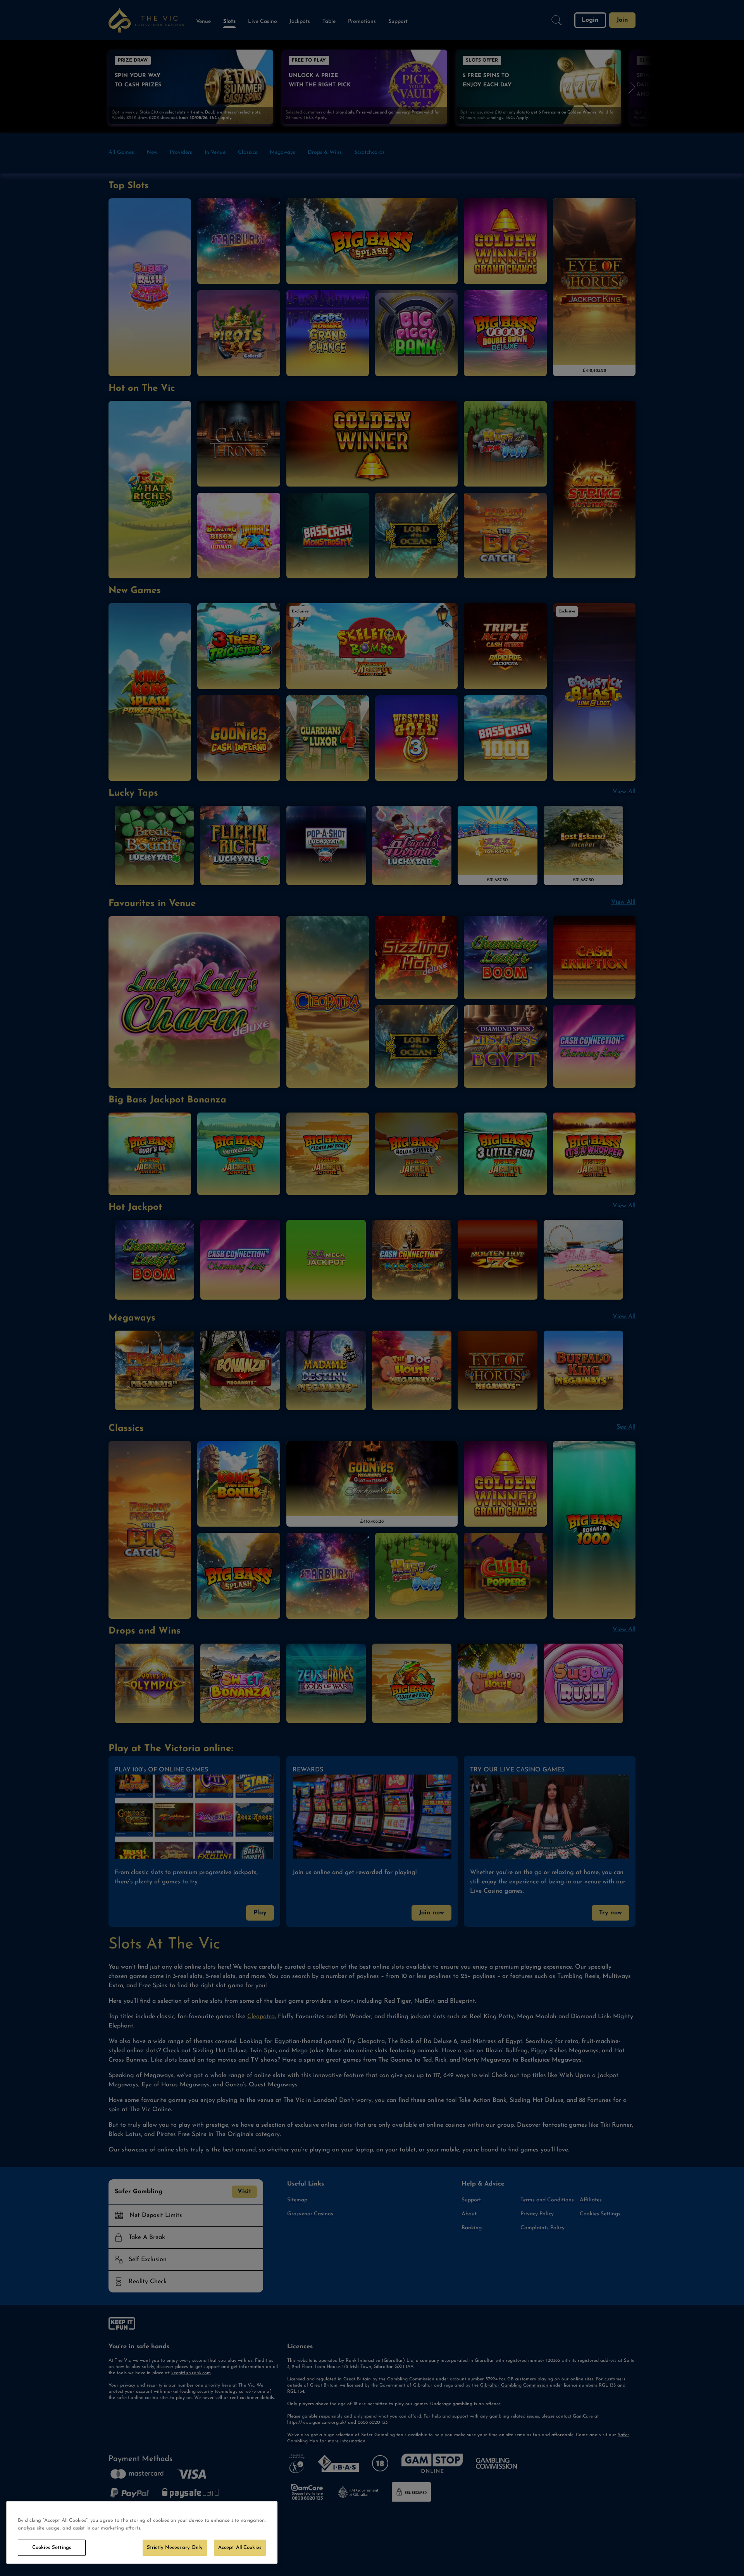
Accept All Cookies (240, 2548)
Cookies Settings (52, 2548)
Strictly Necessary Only (175, 2548)
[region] (142, 2532)
